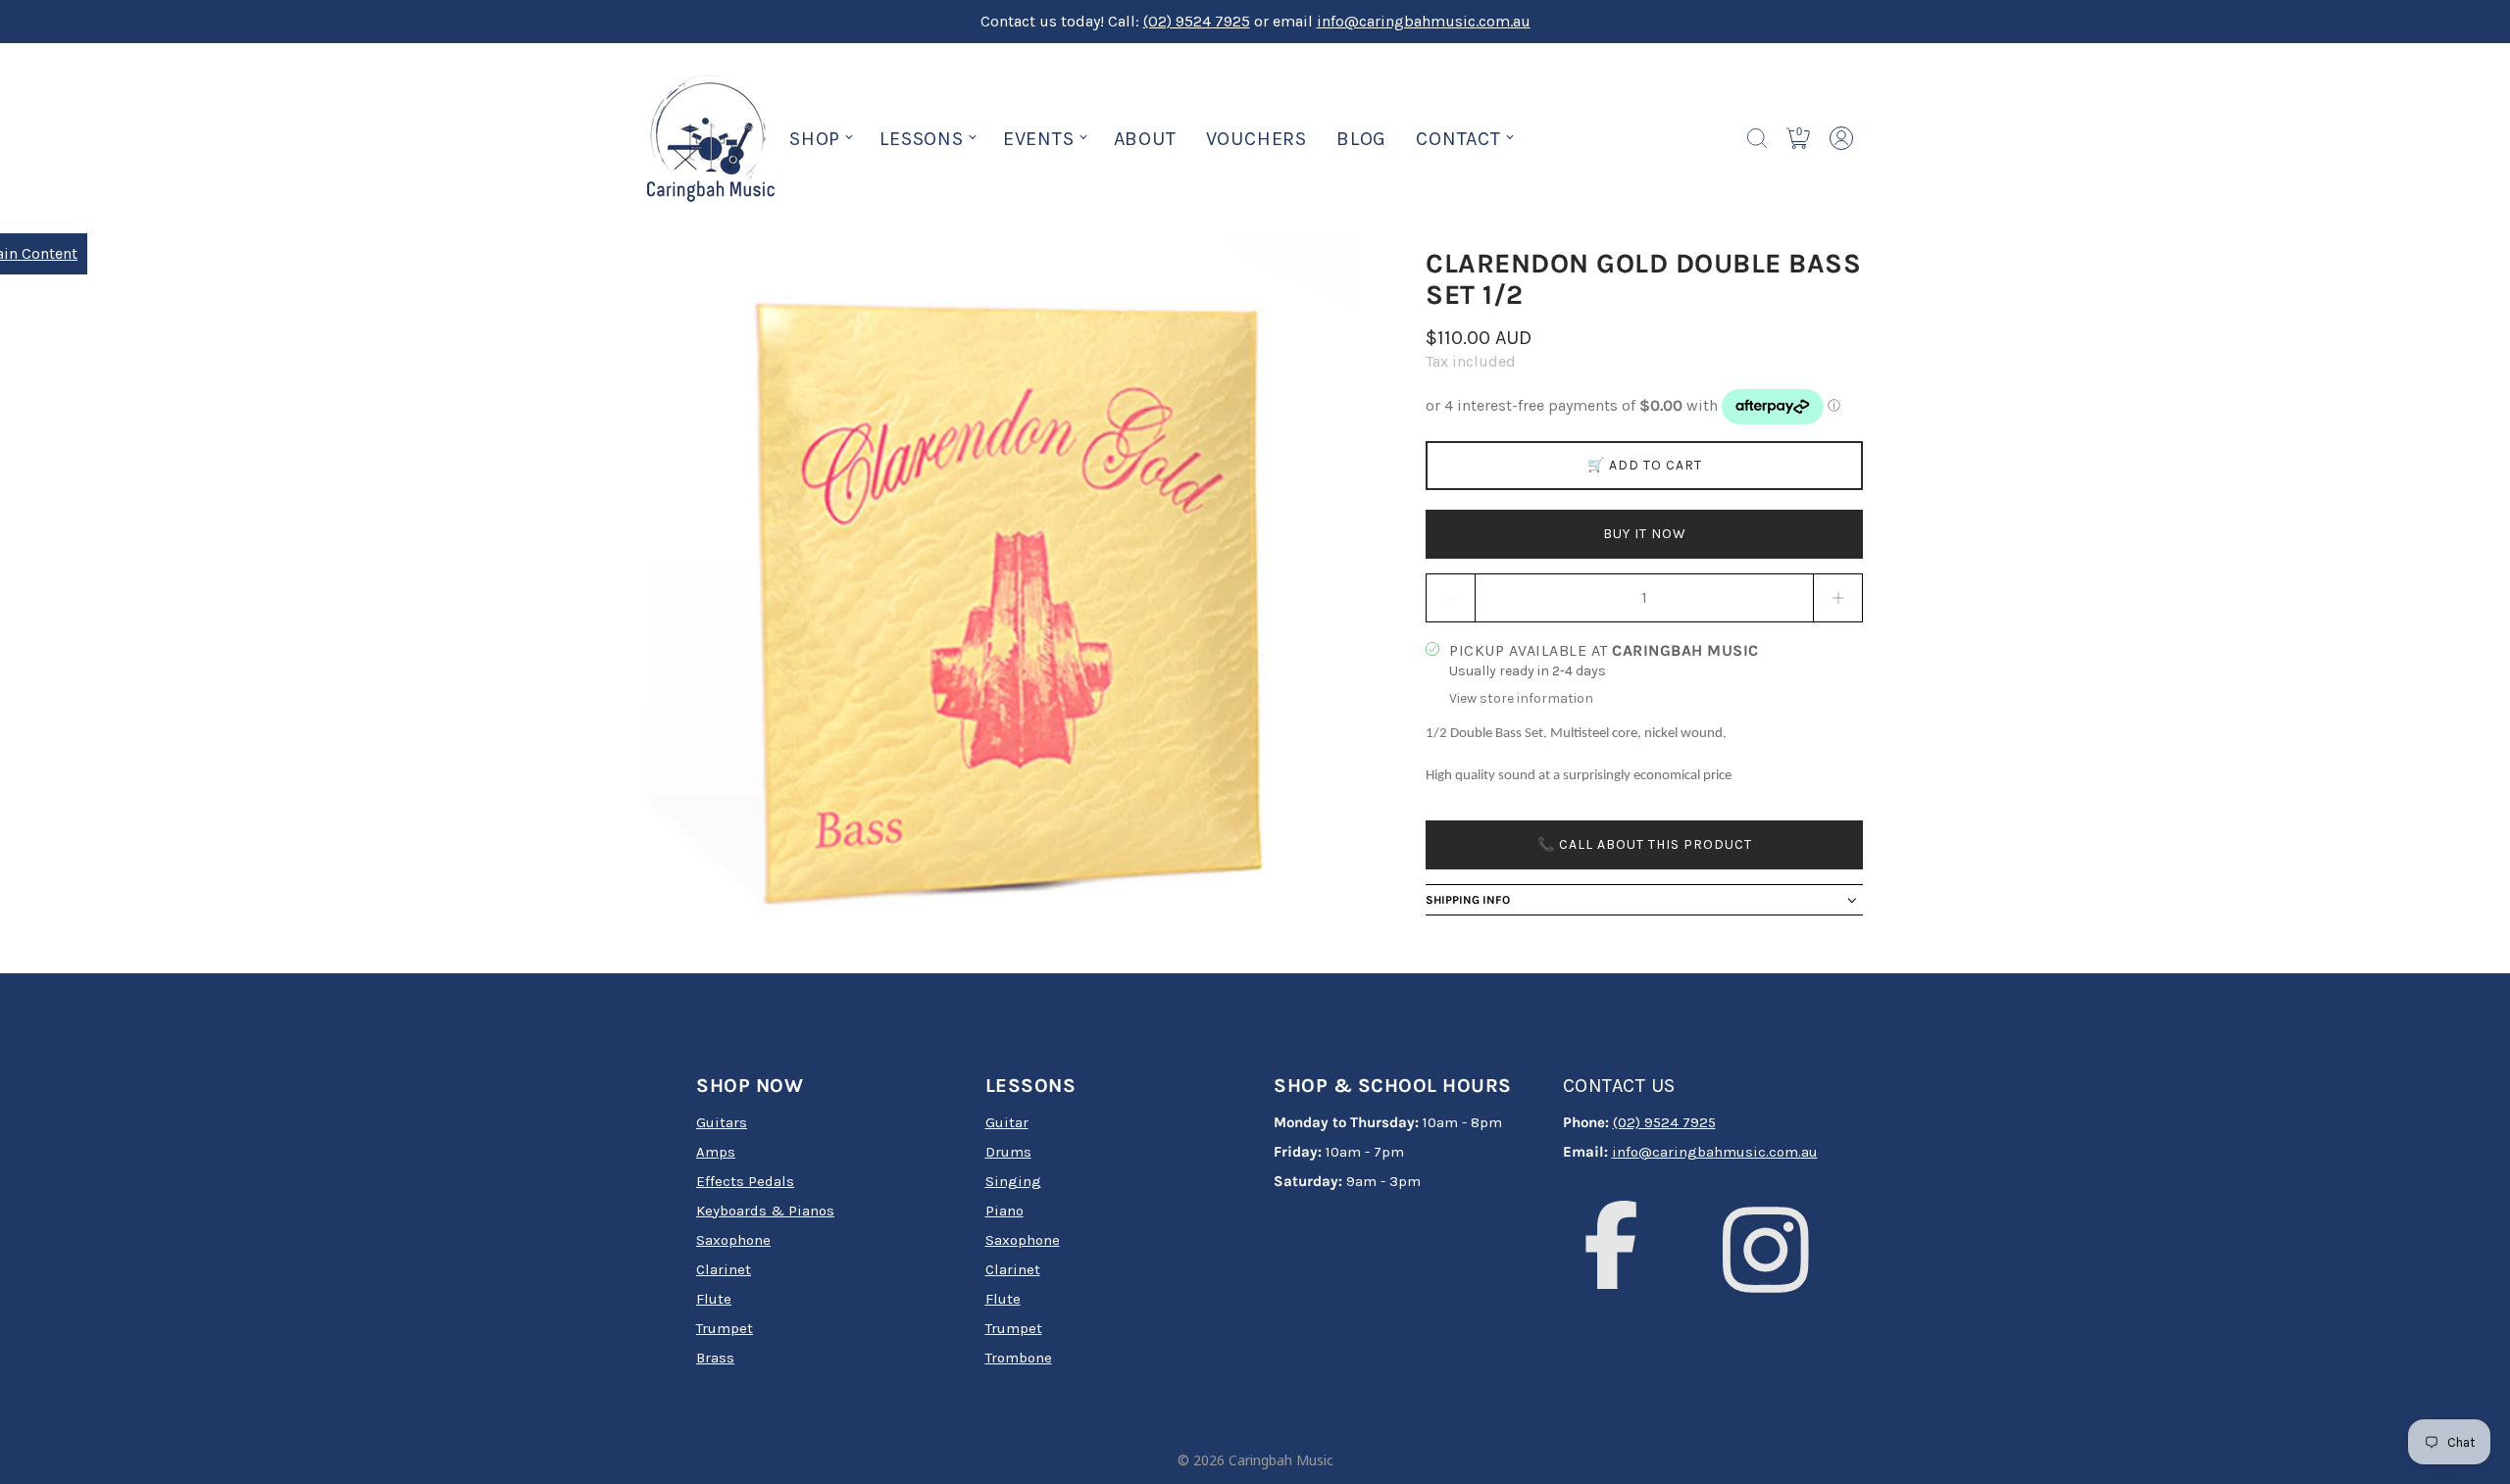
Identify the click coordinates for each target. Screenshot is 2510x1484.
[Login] (1841, 138)
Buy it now (1645, 534)
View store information (1521, 698)
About (1145, 139)
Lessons (922, 139)
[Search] (1757, 138)
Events (1039, 139)
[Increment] (1838, 598)
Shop (815, 139)
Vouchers (1256, 139)
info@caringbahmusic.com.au (1424, 21)
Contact (1458, 139)
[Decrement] (1450, 598)
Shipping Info (1468, 900)
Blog (1361, 139)
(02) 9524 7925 (1197, 21)
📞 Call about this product (1645, 844)
